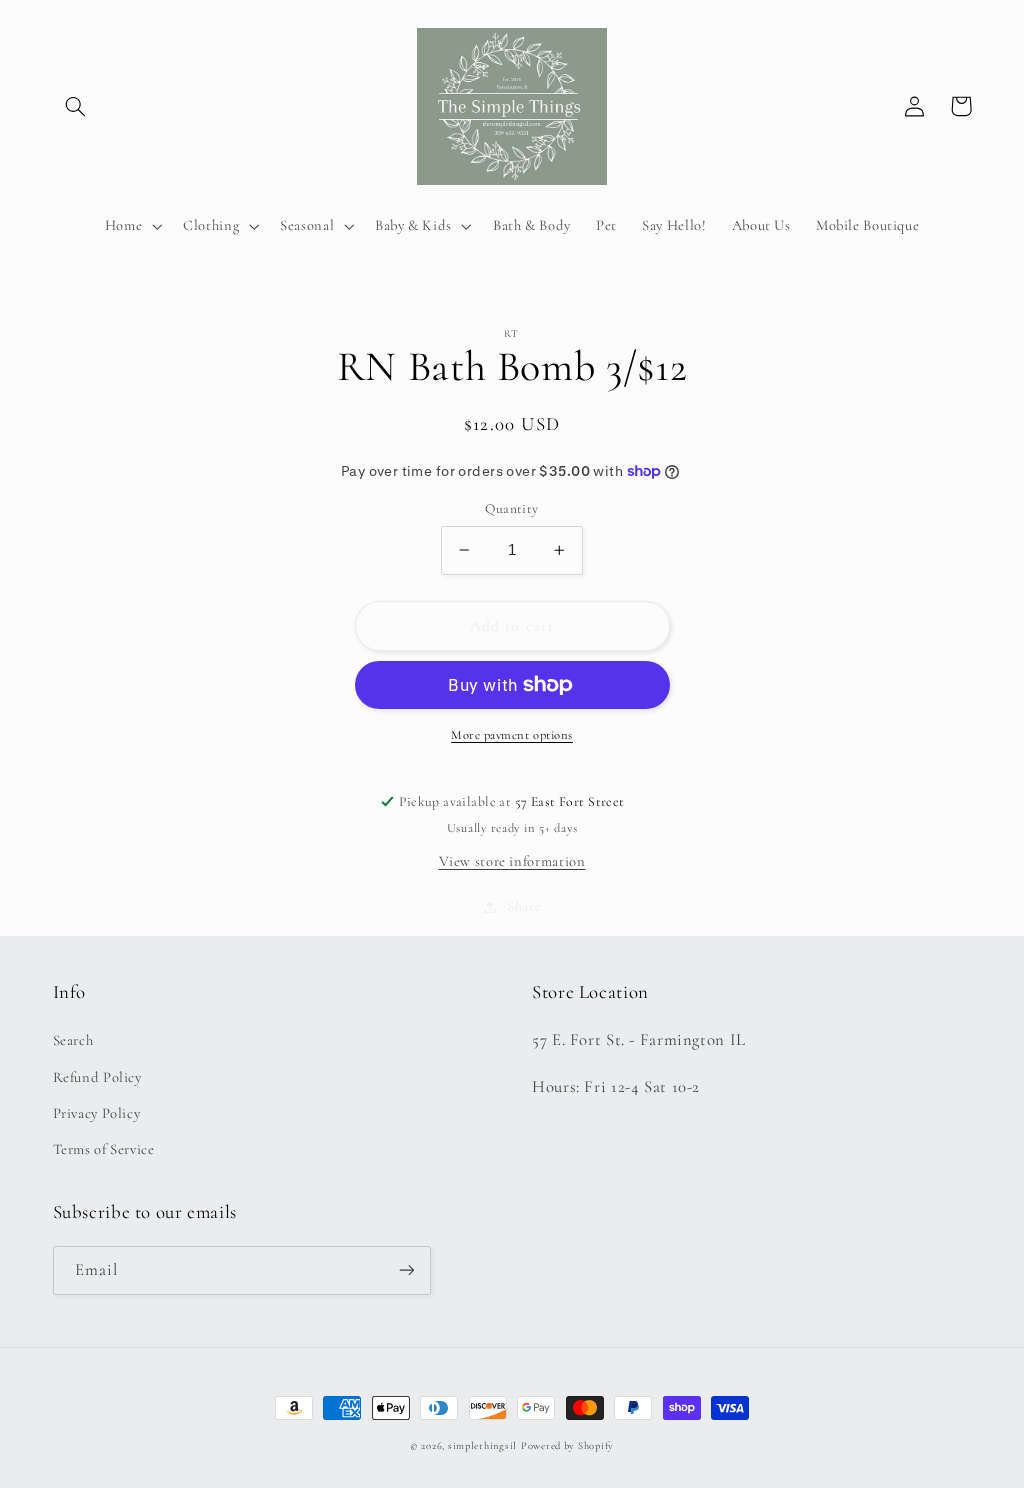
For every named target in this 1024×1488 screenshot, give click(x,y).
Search (73, 1040)
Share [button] (524, 906)
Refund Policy (97, 1077)
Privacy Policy (97, 1113)
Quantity (511, 508)
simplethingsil (482, 1445)
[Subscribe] (406, 1270)
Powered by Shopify (567, 1445)
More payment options (512, 735)
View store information (512, 861)
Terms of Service (104, 1149)
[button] (76, 106)
